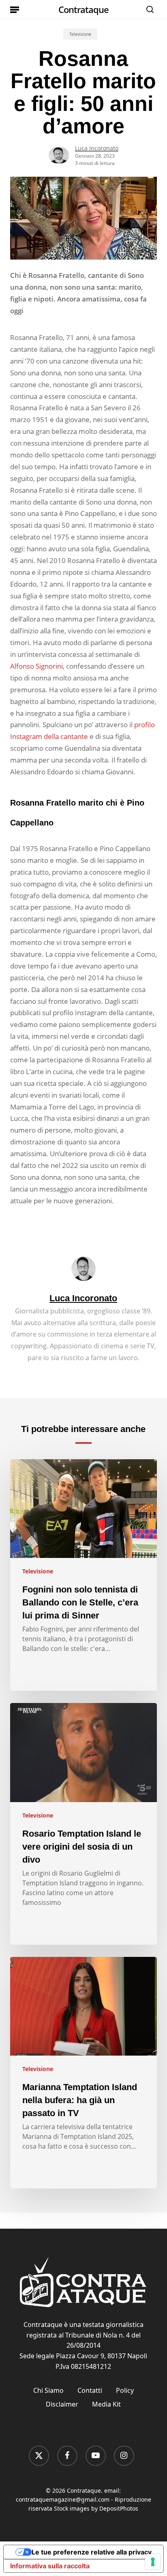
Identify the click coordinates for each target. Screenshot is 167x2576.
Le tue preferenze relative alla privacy (92, 2552)
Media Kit (106, 2404)
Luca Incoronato (97, 148)
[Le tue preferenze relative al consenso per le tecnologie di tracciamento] (153, 2562)
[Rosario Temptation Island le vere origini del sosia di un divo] (84, 1824)
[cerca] (148, 9)
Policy (125, 2390)
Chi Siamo (48, 2390)
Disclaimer (62, 2404)
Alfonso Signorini (36, 666)
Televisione (80, 34)
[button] (15, 9)
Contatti (90, 2390)
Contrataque (83, 9)
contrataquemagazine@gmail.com (63, 2499)
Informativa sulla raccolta (50, 2566)
